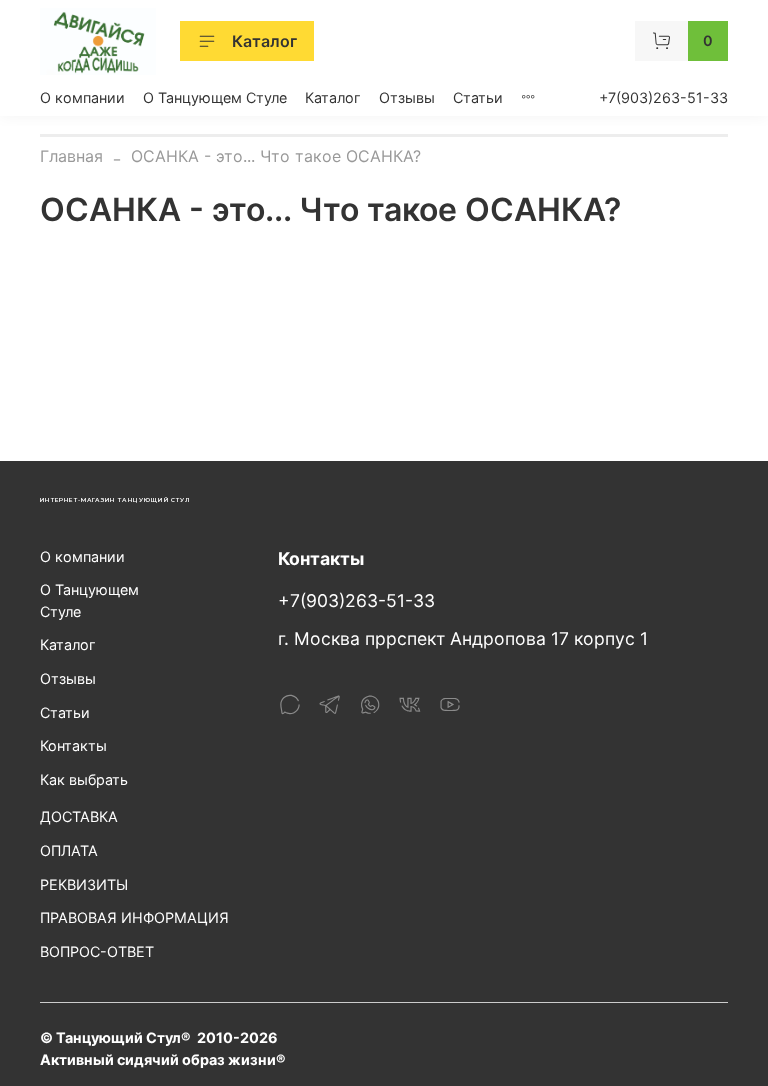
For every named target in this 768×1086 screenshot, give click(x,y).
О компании (82, 97)
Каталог (264, 41)
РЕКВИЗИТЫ (84, 884)
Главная (71, 156)
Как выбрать (84, 779)
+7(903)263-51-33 (663, 97)
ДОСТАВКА (79, 816)
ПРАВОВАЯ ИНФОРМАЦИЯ (134, 917)
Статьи (478, 97)
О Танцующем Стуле (215, 97)
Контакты (73, 745)
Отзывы (407, 97)
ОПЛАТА (69, 850)
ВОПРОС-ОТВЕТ (97, 951)
